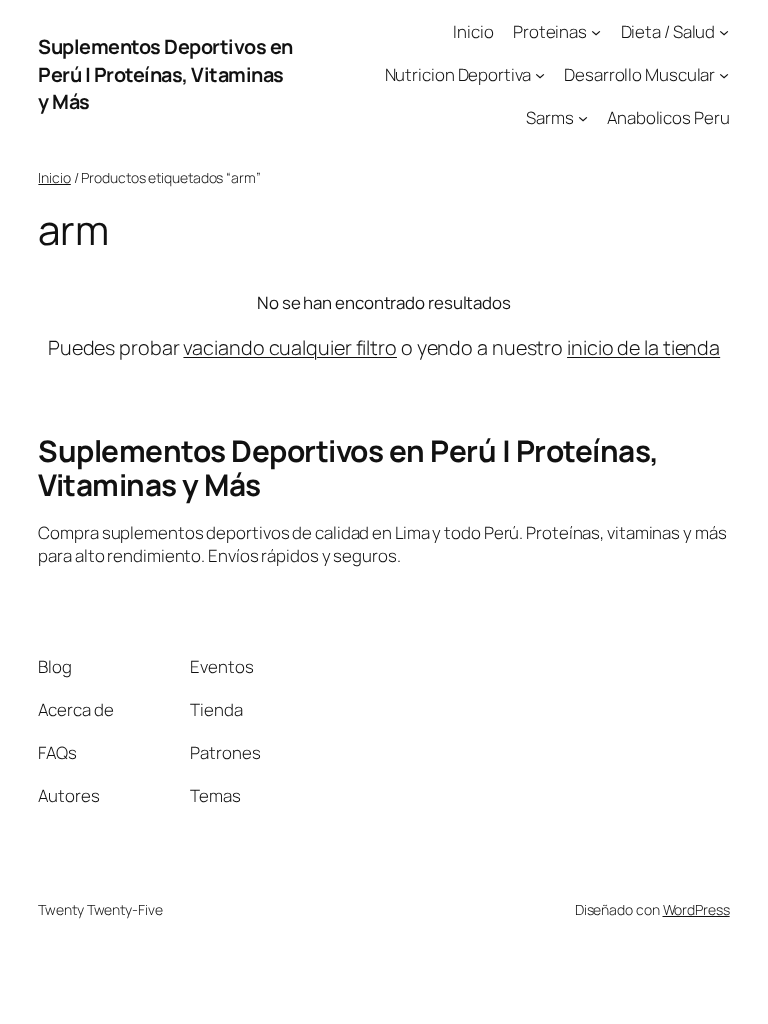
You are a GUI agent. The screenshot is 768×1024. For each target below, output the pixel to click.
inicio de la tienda (643, 347)
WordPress (696, 909)
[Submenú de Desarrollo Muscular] (724, 75)
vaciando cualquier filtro (290, 347)
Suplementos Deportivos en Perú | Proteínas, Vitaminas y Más (165, 74)
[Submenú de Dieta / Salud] (724, 32)
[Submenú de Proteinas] (596, 32)
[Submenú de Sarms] (583, 117)
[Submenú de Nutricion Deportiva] (540, 75)
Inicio (54, 177)
